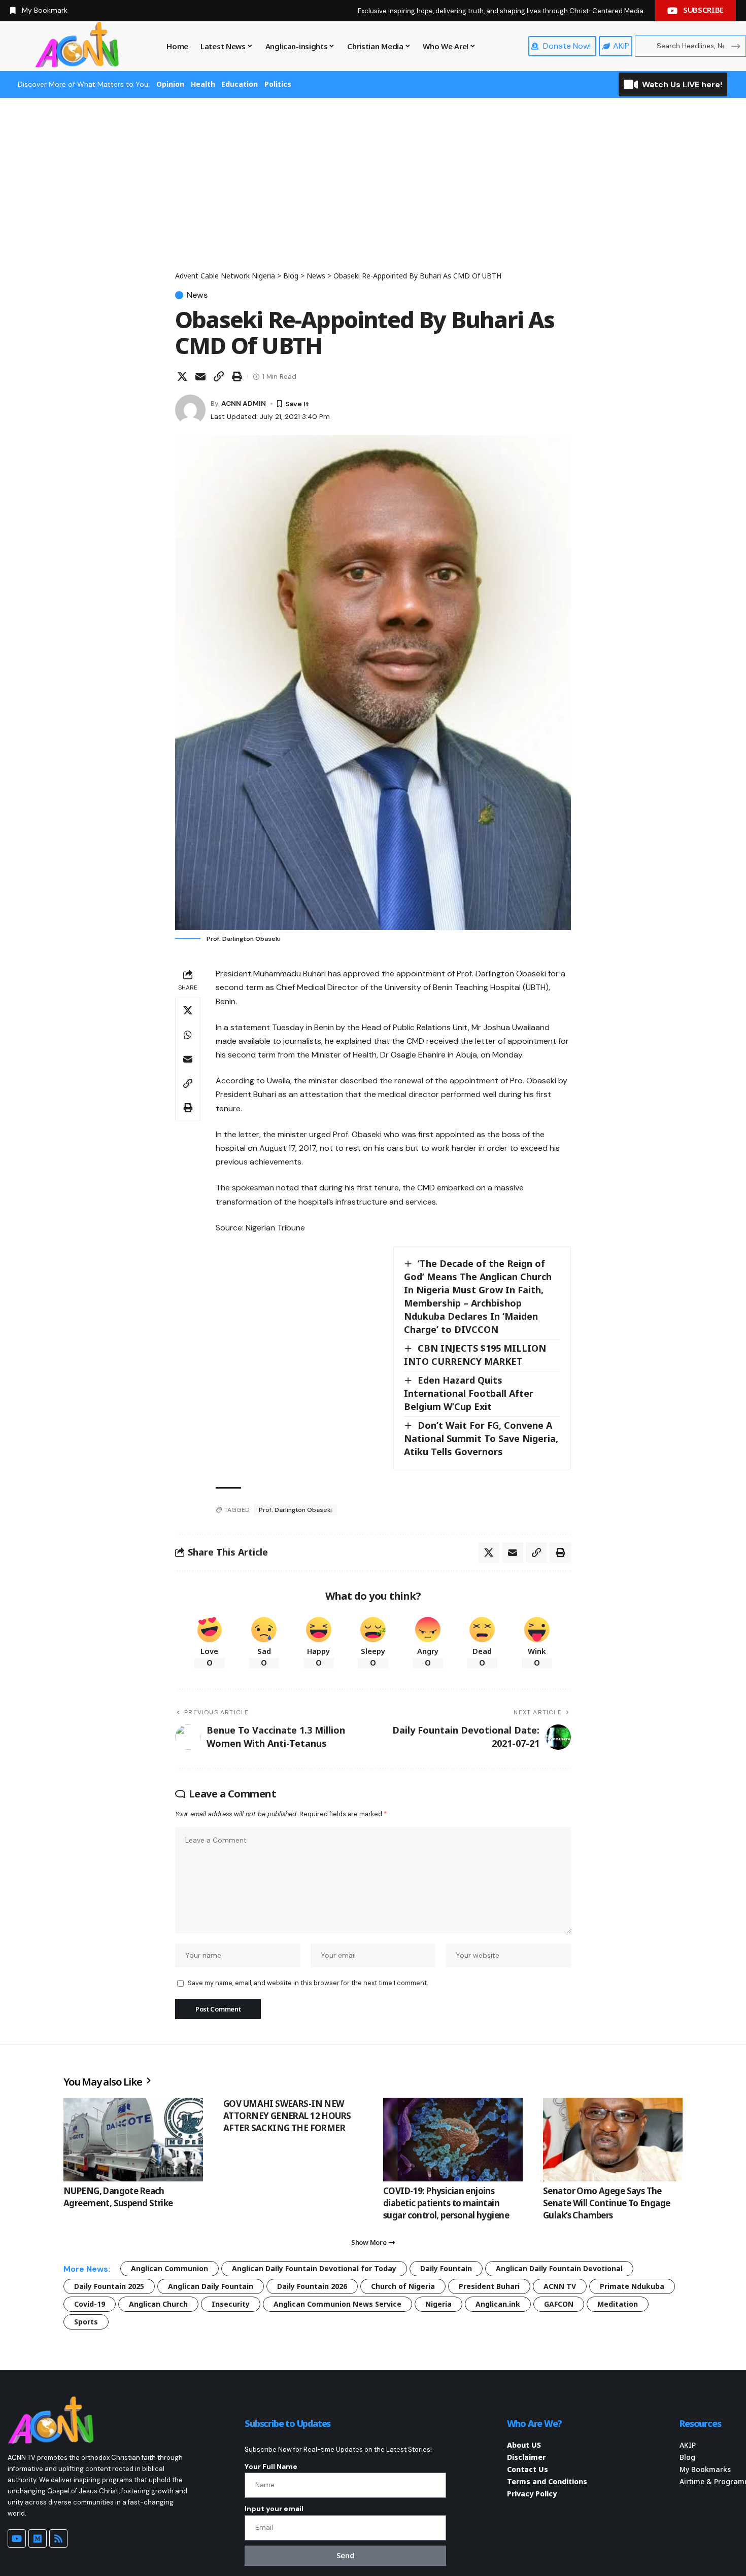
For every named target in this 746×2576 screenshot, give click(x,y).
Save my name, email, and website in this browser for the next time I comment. (308, 1983)
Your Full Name (271, 2466)
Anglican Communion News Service (337, 2304)
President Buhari (489, 2286)
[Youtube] (17, 2538)
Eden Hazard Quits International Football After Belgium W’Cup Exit (469, 1393)
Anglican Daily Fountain (211, 2286)
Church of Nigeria (403, 2286)
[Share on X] (182, 376)
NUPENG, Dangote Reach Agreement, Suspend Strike (118, 2197)
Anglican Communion (169, 2268)
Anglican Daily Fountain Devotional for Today (314, 2268)
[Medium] (38, 2538)
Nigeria (438, 2304)
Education (240, 84)
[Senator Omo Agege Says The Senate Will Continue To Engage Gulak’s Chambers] (613, 2140)
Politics (278, 84)
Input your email (274, 2509)
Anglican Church (158, 2304)
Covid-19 (90, 2304)
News (197, 295)
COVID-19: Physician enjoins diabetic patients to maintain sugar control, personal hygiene (446, 2203)
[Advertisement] (373, 194)
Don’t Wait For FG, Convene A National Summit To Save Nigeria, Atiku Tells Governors (481, 1438)
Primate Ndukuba (632, 2286)
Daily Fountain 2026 (312, 2286)
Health (203, 84)
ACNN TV (560, 2286)
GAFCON (559, 2304)
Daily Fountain (446, 2268)
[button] (219, 376)
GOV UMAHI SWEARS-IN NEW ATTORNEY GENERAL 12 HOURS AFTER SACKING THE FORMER (287, 2116)
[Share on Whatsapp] (188, 1035)
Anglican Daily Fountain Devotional (559, 2268)
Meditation (618, 2304)
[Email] (200, 376)
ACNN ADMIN (244, 403)
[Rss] (58, 2538)
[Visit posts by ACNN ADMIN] (190, 410)
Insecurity (231, 2304)
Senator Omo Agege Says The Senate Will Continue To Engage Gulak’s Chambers (607, 2203)
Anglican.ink (498, 2304)
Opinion (170, 84)
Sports (86, 2322)
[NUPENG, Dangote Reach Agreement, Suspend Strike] (133, 2140)
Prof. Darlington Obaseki (295, 1510)
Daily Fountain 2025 (109, 2286)
